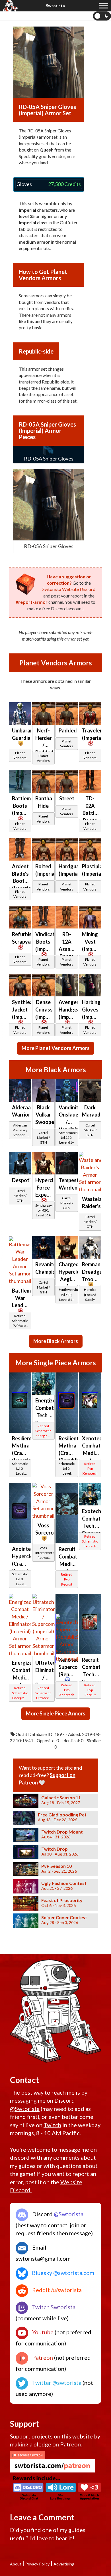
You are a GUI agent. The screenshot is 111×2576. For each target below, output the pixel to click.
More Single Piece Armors (56, 1713)
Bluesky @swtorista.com (62, 2273)
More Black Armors (56, 1341)
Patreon (42, 2357)
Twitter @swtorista (56, 2383)
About (16, 2564)
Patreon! (71, 2444)
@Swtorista (25, 2109)
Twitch (52, 2125)
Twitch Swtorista (53, 2307)
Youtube (42, 2332)
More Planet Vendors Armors (56, 1048)
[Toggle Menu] (104, 6)
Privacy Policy (37, 2564)
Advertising (64, 2564)
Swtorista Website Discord (69, 589)
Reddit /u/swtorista (56, 2290)
